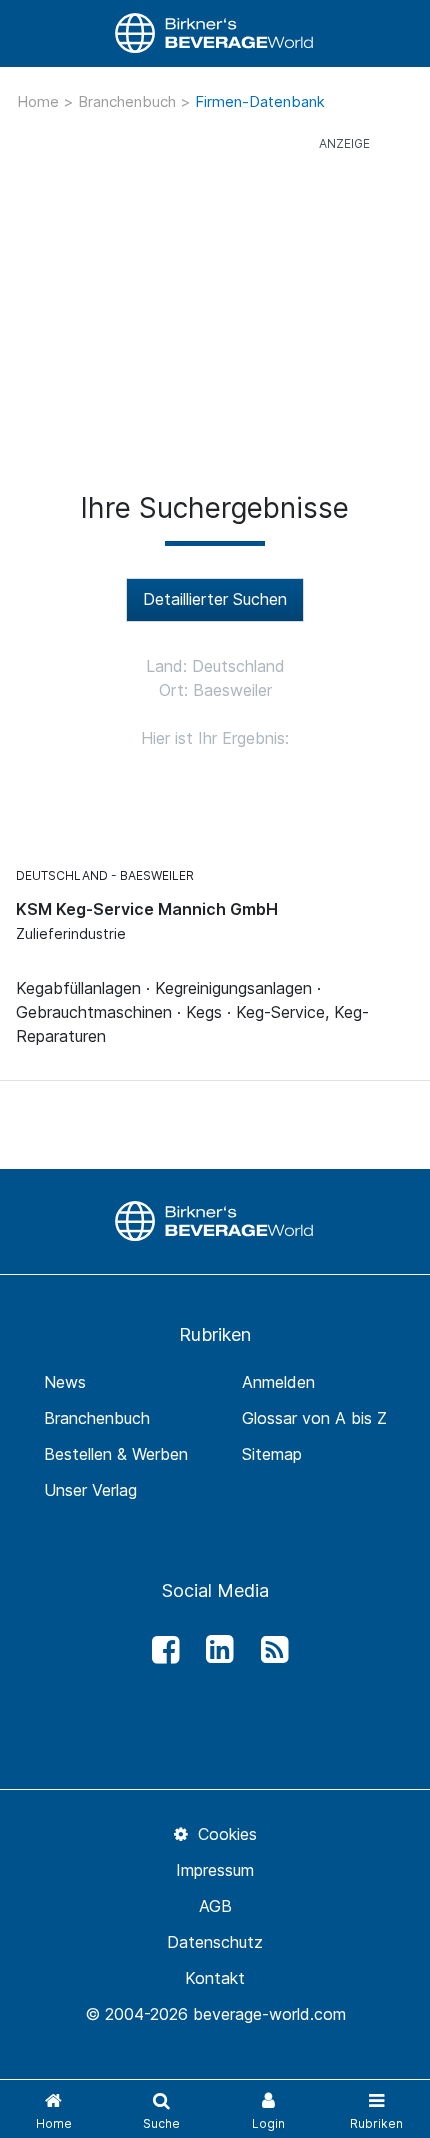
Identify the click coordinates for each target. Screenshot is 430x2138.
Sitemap (272, 1454)
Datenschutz (215, 1942)
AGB (215, 1906)
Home (40, 101)
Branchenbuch (129, 101)
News (65, 1382)
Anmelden (278, 1382)
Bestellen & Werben (116, 1454)
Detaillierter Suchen (215, 599)
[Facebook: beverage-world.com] (160, 1650)
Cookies (224, 1834)
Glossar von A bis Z (314, 1418)
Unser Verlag (90, 1490)
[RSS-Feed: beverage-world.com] (269, 1650)
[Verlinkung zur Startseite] (215, 33)
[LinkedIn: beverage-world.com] (215, 1650)
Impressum (215, 1870)
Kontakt (215, 1978)
